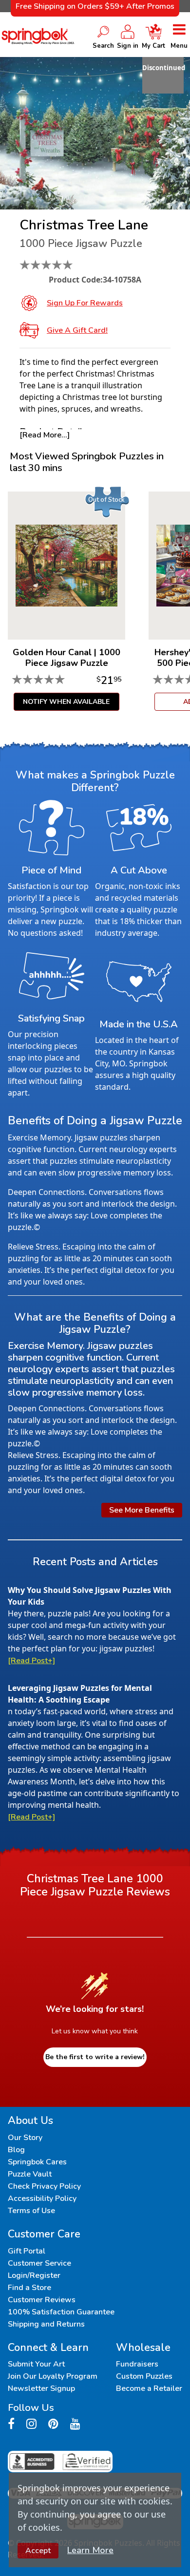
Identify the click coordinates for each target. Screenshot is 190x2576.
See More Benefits (142, 1510)
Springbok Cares (37, 2162)
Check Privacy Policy (44, 2186)
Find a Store (29, 2288)
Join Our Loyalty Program (53, 2376)
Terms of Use (31, 2211)
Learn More (90, 2550)
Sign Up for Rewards (85, 303)
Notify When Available (66, 702)
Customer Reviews (42, 2300)
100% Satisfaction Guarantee (61, 2312)
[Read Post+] (31, 1661)
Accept (38, 2551)
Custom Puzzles (144, 2376)
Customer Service (39, 2263)
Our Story (25, 2138)
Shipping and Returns (46, 2324)
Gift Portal (27, 2251)
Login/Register (34, 2275)
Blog (16, 2150)
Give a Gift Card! (77, 330)
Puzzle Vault (30, 2174)
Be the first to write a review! (95, 2057)
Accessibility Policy (42, 2198)
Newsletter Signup (41, 2388)
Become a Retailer (149, 2388)
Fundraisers (137, 2364)
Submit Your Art (36, 2364)
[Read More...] (45, 435)
